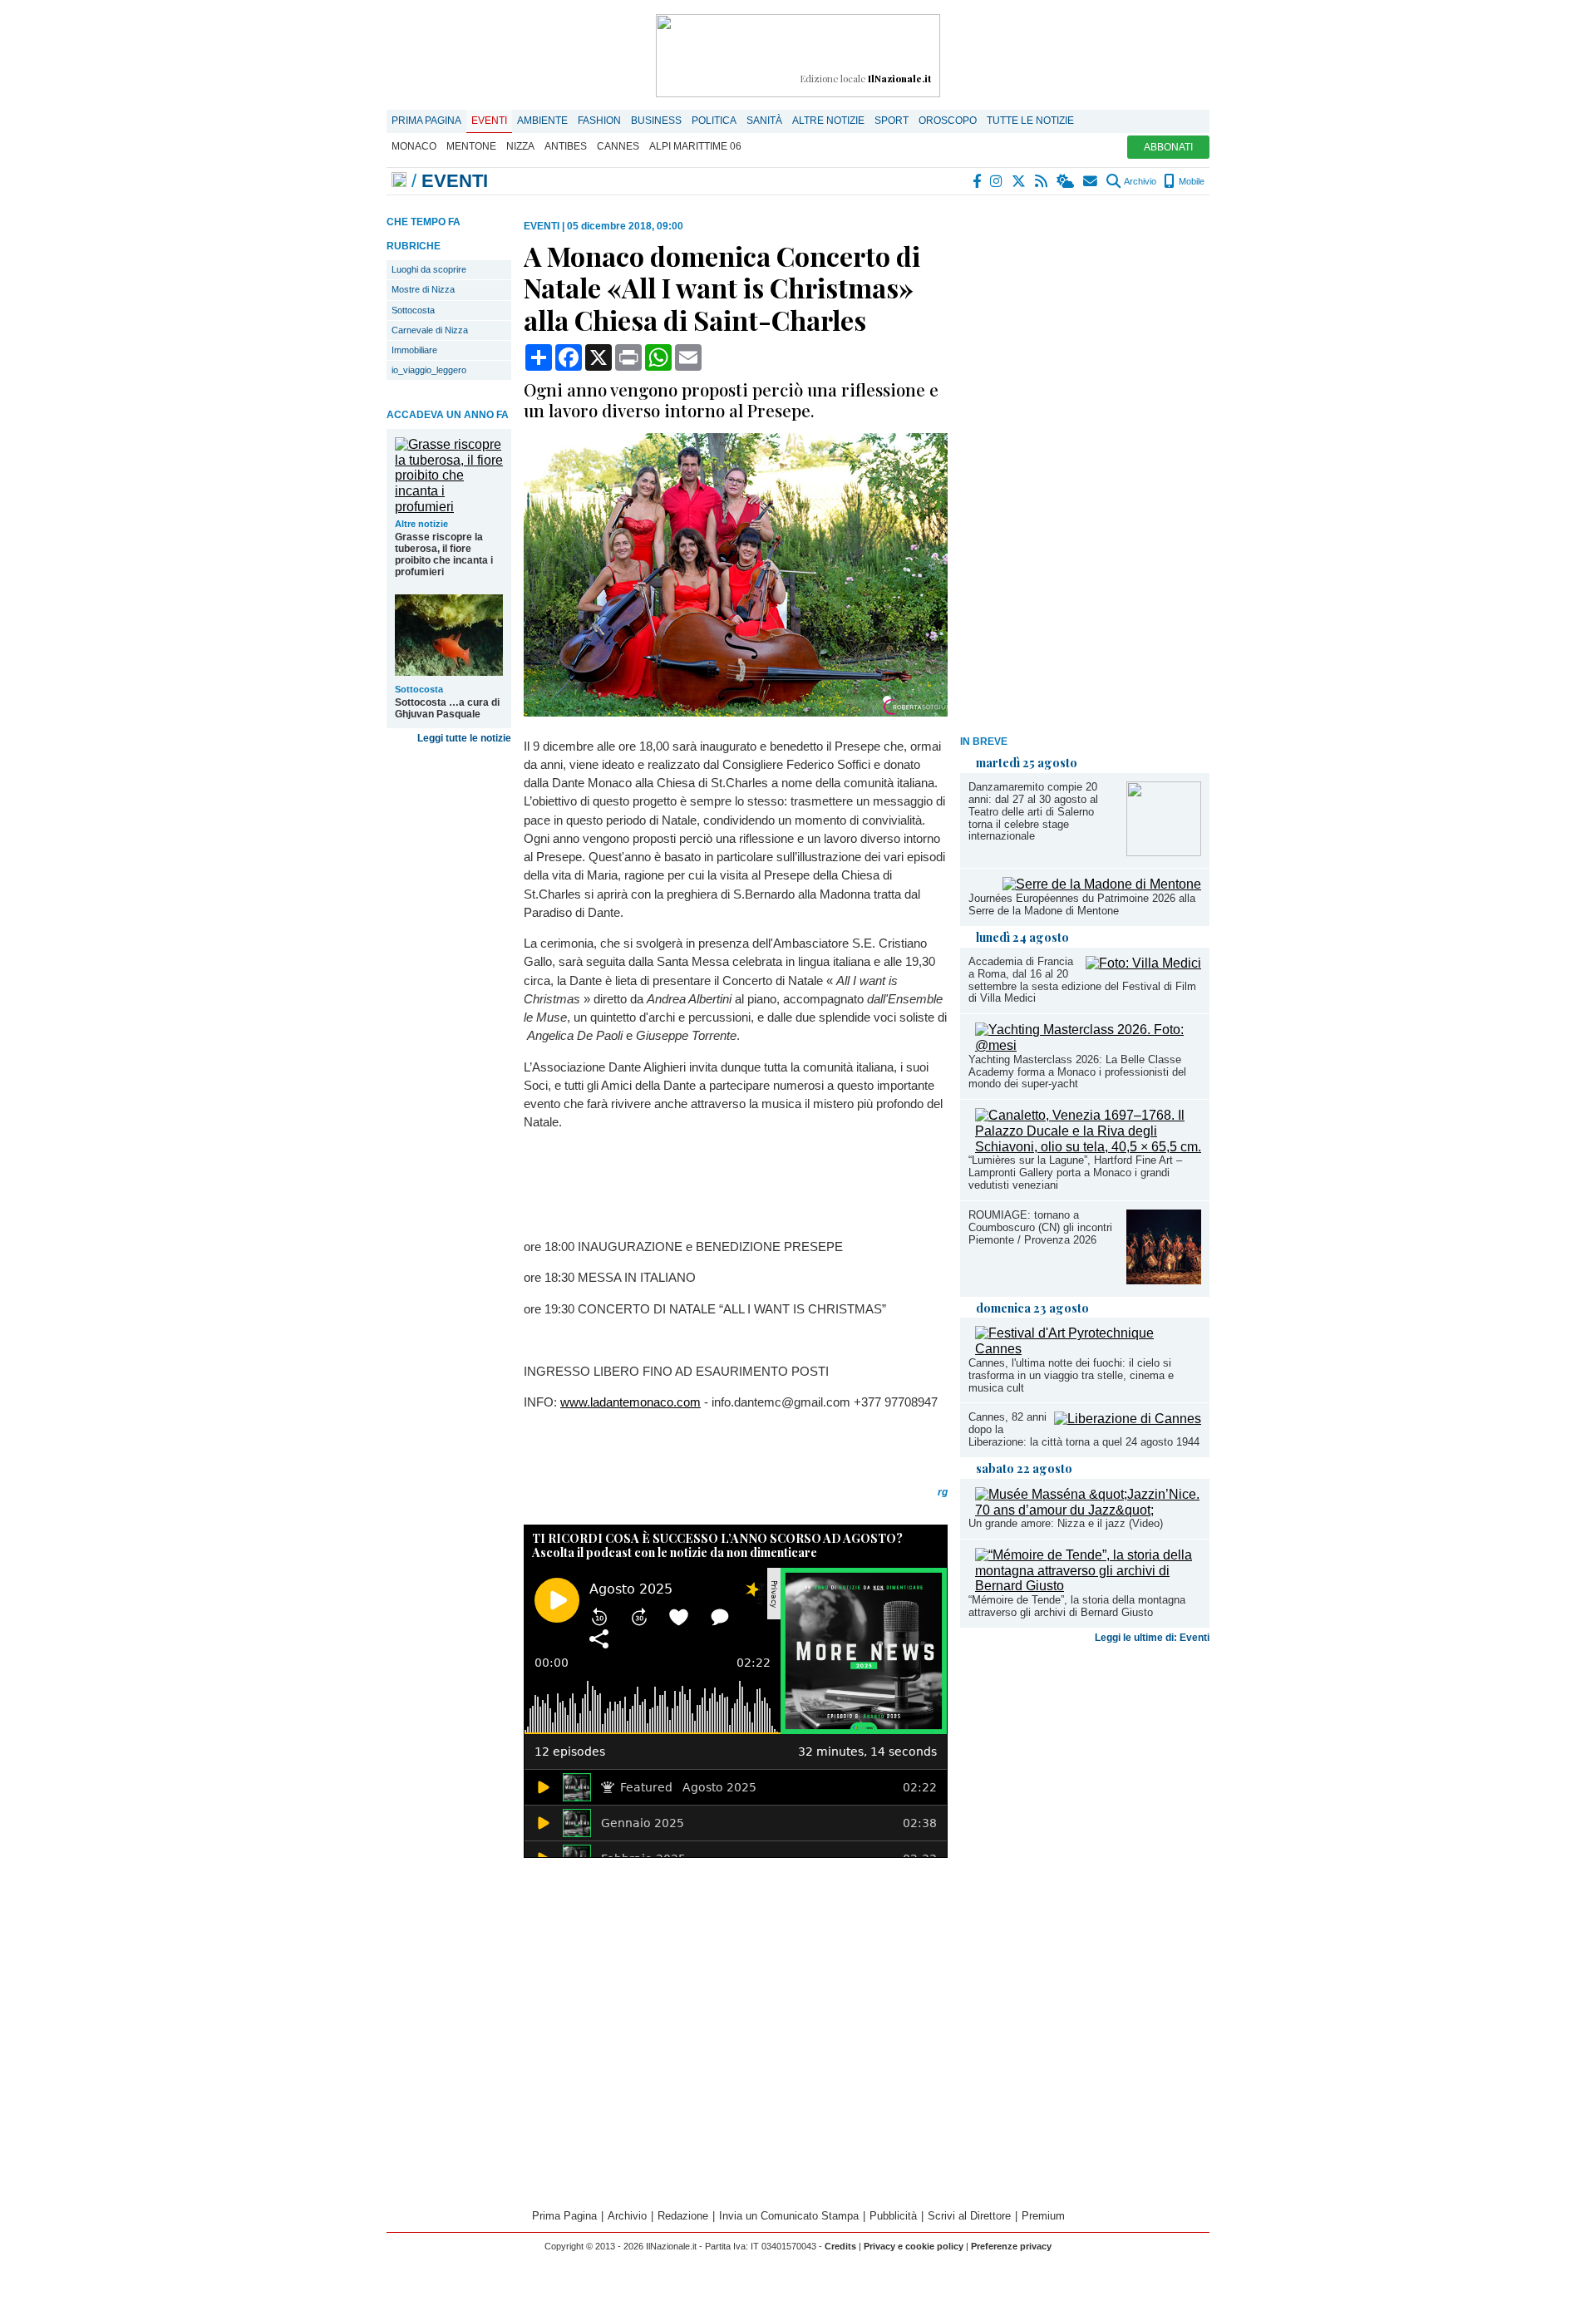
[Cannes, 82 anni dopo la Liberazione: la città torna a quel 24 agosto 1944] (1128, 1419)
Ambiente (542, 121)
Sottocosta (413, 310)
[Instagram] (997, 181)
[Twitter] (1020, 181)
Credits (840, 2246)
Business (656, 121)
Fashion (599, 121)
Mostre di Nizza (423, 289)
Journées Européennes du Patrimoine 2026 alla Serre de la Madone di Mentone (1082, 904)
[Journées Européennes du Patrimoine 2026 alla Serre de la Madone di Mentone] (1102, 884)
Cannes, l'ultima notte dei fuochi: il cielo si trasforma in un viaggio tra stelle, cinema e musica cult (1071, 1375)
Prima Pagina (426, 121)
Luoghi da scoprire (429, 269)
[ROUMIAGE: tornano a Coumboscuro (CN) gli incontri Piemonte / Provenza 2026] (1164, 1280)
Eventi (489, 121)
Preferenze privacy (1011, 2246)
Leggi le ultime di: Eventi (1152, 1638)
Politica (714, 121)
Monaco (414, 146)
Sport (892, 121)
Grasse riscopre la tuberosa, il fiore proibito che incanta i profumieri (444, 554)
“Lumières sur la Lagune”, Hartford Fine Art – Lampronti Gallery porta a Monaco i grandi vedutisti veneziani (1075, 1173)
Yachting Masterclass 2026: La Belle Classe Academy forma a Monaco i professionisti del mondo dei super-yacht (1077, 1072)
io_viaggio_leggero (429, 370)
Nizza (520, 146)
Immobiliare (414, 350)
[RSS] (1042, 181)
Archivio (1139, 181)
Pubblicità (893, 2216)
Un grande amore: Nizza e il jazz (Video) (1066, 1523)
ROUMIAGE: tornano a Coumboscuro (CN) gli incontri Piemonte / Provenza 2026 (1040, 1227)
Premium (1043, 2216)
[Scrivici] (1091, 181)
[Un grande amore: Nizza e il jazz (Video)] (1088, 1510)
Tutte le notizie (1030, 121)
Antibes (566, 146)
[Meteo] (1066, 181)
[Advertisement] (1085, 470)
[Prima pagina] (399, 181)
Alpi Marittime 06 (695, 146)
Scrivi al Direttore (969, 2216)
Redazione (683, 2216)
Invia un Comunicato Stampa (789, 2216)
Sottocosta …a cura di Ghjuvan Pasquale (447, 708)
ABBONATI (1168, 147)
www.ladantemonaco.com (631, 1402)
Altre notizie (828, 121)
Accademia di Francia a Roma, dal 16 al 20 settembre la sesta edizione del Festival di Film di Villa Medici (1082, 980)
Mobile (1190, 181)
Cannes (618, 146)
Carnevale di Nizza (430, 330)
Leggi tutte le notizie (464, 738)
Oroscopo (948, 121)
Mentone (471, 146)
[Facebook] (978, 181)
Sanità (764, 121)
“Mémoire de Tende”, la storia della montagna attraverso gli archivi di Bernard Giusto (1077, 1606)
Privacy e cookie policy (914, 2246)
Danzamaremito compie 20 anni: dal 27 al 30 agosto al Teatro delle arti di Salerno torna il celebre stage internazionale (1033, 812)
